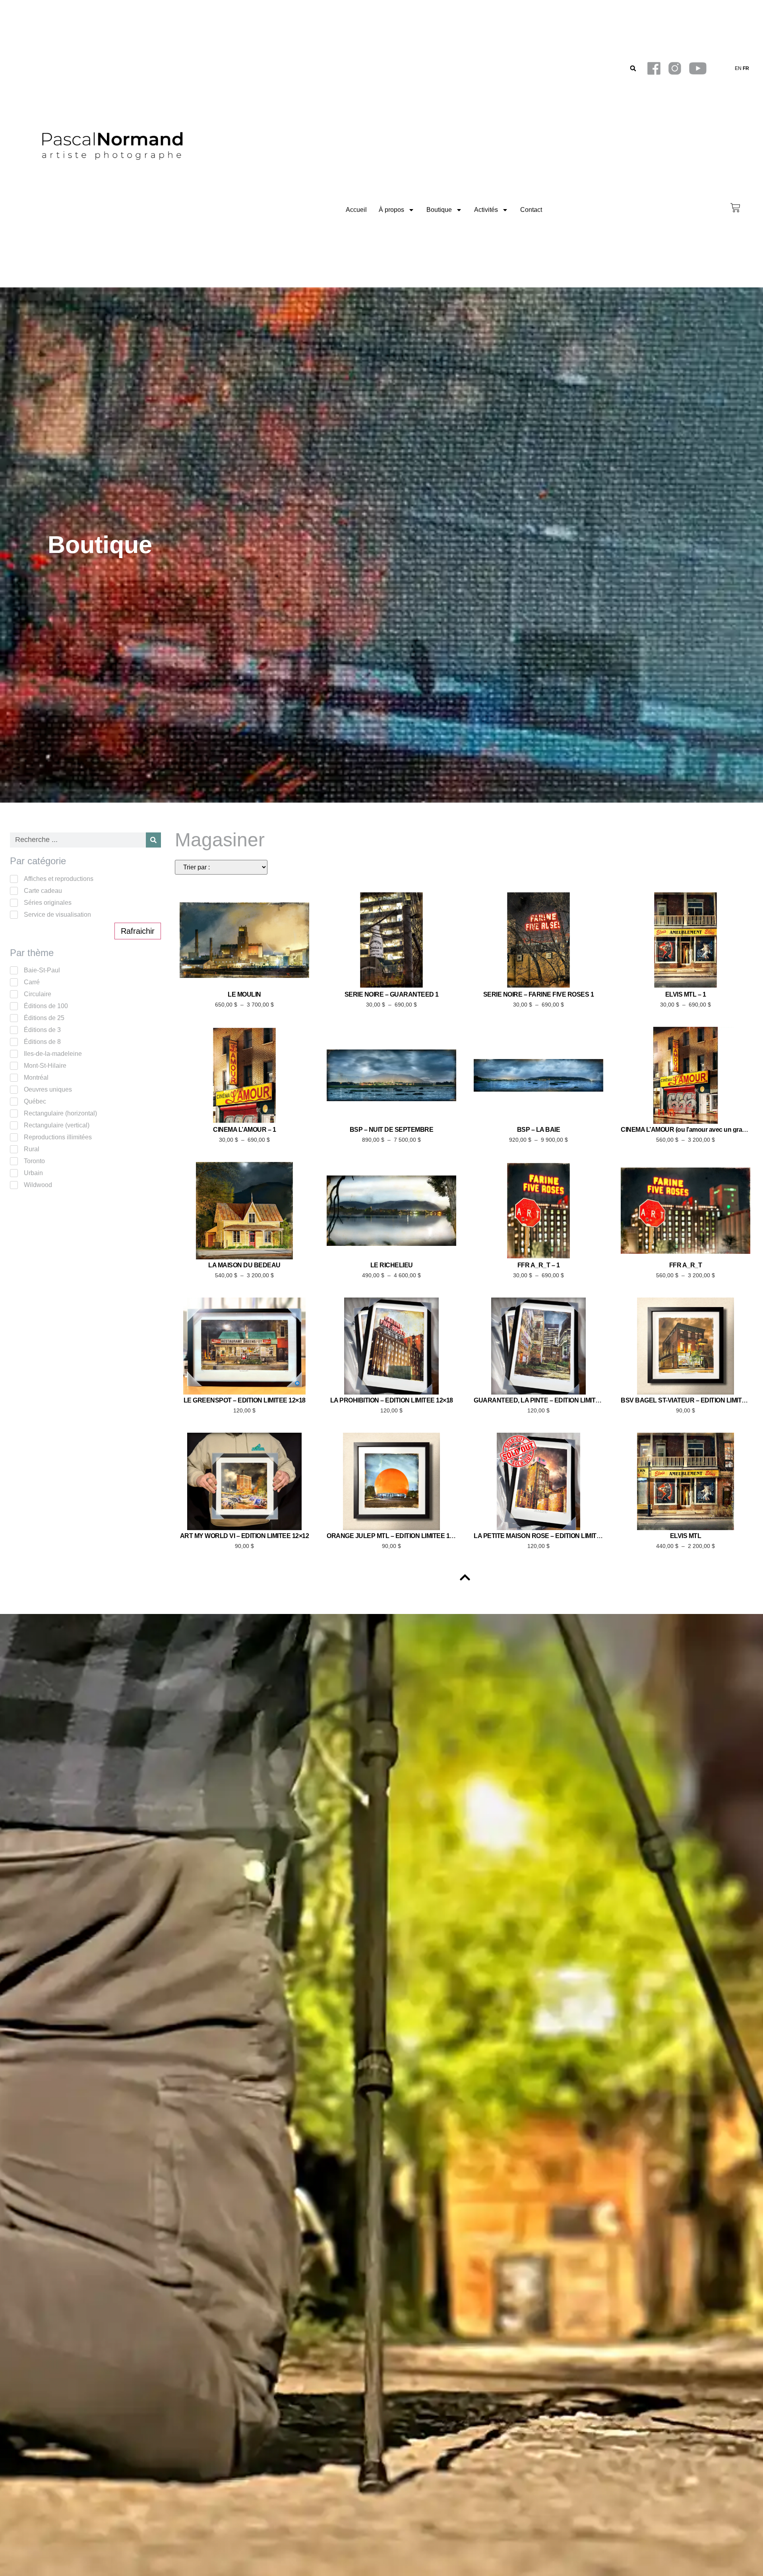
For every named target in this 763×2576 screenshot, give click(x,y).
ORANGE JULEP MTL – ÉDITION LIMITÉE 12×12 (395, 1536)
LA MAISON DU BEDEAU (244, 1265)
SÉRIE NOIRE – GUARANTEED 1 (392, 994)
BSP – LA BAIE (539, 1130)
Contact (531, 210)
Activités (486, 210)
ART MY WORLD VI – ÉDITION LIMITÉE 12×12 (245, 1536)
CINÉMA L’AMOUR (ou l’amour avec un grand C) (689, 1130)
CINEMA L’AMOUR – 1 (244, 1130)
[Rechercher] (153, 840)
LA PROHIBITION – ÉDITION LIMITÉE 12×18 (392, 1400)
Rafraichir (138, 931)
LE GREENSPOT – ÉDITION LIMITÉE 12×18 (245, 1400)
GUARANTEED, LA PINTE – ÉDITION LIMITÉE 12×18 (548, 1400)
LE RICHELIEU (392, 1265)
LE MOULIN (244, 994)
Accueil (356, 210)
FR (746, 68)
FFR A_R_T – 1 (539, 1265)
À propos (391, 210)
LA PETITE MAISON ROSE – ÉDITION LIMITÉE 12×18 (548, 1536)
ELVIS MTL (686, 1536)
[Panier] (735, 208)
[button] (633, 69)
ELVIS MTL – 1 (686, 994)
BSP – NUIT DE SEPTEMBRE (392, 1130)
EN (738, 68)
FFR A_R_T (686, 1265)
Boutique (439, 210)
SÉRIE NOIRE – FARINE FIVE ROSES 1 (539, 994)
